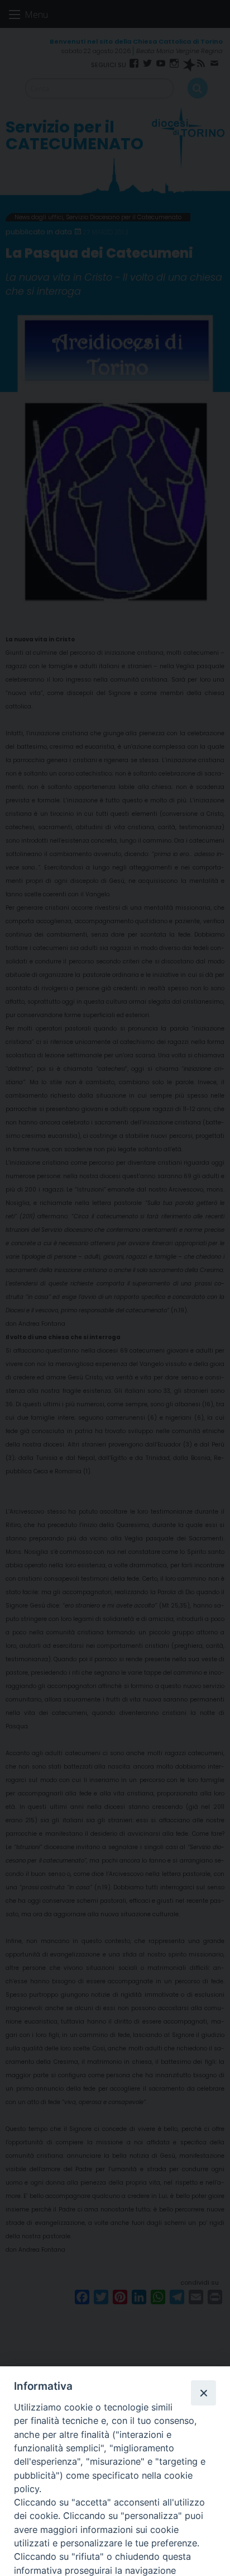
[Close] (203, 2393)
